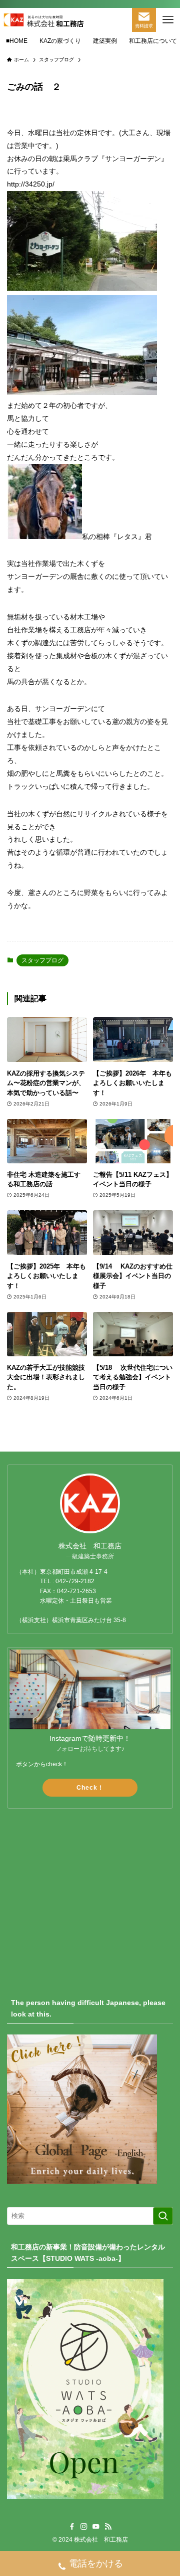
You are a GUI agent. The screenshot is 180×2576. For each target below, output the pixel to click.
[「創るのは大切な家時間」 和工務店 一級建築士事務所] (43, 20)
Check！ (90, 1788)
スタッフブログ (42, 960)
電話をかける (96, 2564)
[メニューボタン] (168, 20)
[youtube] (96, 2527)
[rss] (108, 2527)
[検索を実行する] (163, 2216)
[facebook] (72, 2527)
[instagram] (84, 2527)
